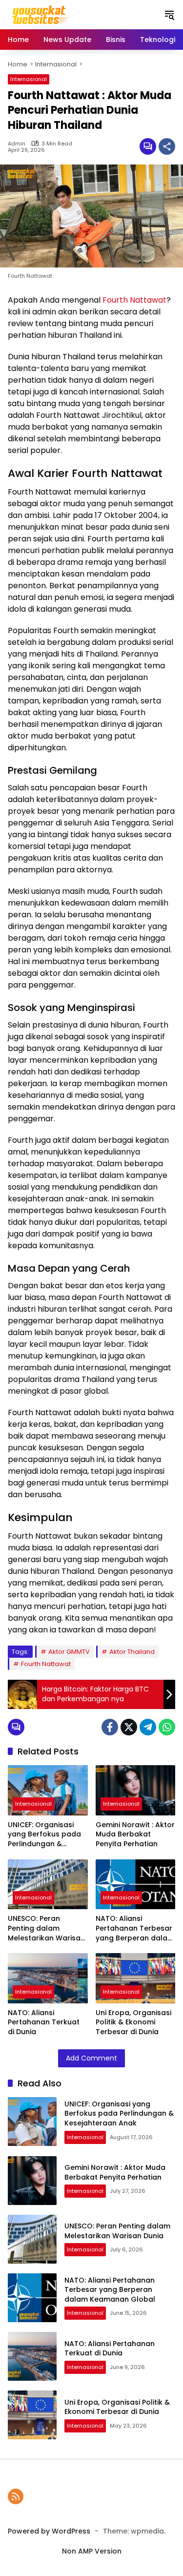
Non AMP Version (92, 2551)
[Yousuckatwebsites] (40, 14)
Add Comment (91, 2058)
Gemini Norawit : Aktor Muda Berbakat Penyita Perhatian (135, 1834)
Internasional (29, 79)
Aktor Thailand (132, 1652)
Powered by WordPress (49, 2531)
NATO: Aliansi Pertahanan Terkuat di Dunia (44, 2022)
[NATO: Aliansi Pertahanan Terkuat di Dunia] (48, 1978)
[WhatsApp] (167, 1727)
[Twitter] (129, 1727)
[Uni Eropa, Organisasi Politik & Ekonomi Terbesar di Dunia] (136, 1978)
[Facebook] (110, 1727)
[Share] (167, 146)
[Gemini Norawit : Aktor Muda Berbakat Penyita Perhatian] (136, 1790)
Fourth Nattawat (134, 300)
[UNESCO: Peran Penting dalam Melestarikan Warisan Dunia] (48, 1885)
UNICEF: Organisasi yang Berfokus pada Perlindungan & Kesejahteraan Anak (44, 1835)
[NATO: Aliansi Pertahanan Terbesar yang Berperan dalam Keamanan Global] (136, 1885)
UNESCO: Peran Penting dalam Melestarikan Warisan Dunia (46, 1928)
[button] (169, 15)
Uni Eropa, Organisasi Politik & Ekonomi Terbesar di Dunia (133, 2022)
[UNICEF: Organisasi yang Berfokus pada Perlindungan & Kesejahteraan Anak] (48, 1790)
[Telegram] (148, 1727)
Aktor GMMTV (69, 1652)
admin (17, 144)
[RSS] (16, 2496)
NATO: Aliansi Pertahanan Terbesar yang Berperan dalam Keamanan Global (135, 1928)
